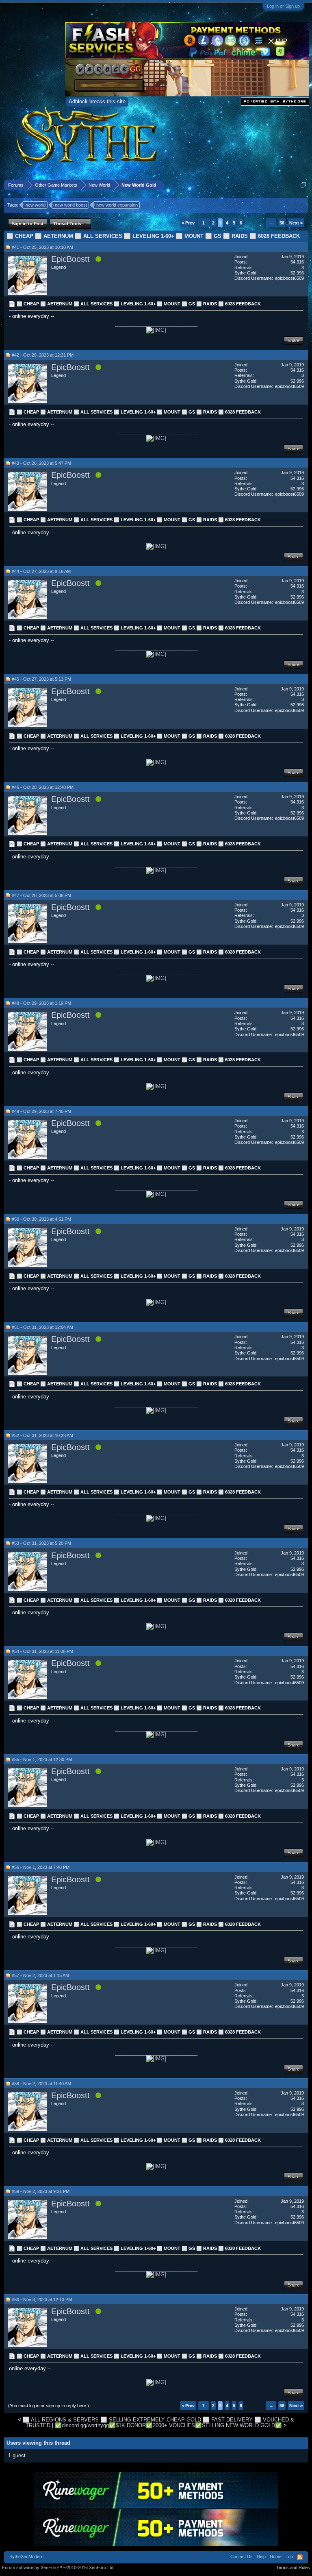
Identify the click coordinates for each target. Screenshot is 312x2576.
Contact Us (242, 2556)
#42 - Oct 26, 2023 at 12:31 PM (43, 355)
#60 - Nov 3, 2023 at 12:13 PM (42, 2299)
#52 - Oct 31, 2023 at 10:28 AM (42, 1435)
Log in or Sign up (283, 6)
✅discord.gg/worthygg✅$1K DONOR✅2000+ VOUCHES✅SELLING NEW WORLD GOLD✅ (168, 2425)
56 (282, 223)
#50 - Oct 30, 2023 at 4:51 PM (41, 1219)
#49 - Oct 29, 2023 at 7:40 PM (41, 1111)
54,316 (297, 262)
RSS (300, 2557)
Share (294, 340)
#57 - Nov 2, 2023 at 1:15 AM (40, 1975)
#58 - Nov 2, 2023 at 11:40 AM (41, 2084)
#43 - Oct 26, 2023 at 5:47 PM (41, 463)
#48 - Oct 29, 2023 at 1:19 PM (41, 1003)
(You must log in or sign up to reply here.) (49, 2406)
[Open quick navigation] (303, 185)
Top (289, 2556)
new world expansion (117, 205)
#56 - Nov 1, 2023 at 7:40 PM (41, 1867)
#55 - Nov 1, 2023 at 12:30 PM (42, 1759)
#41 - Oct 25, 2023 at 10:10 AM (42, 247)
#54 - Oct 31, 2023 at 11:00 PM (42, 1651)
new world (36, 205)
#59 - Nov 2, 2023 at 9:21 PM (41, 2191)
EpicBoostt (70, 259)
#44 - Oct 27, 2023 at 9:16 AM (41, 571)
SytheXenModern (26, 2556)
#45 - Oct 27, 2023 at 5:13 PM (41, 679)
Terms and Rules (293, 2567)
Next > (296, 223)
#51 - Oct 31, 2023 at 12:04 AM (42, 1327)
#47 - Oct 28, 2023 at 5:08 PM (41, 895)
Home (276, 2556)
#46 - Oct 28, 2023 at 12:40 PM (43, 787)
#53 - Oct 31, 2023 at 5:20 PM (41, 1543)
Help (261, 2556)
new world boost (71, 205)
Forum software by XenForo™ (58, 2567)
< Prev (188, 223)
